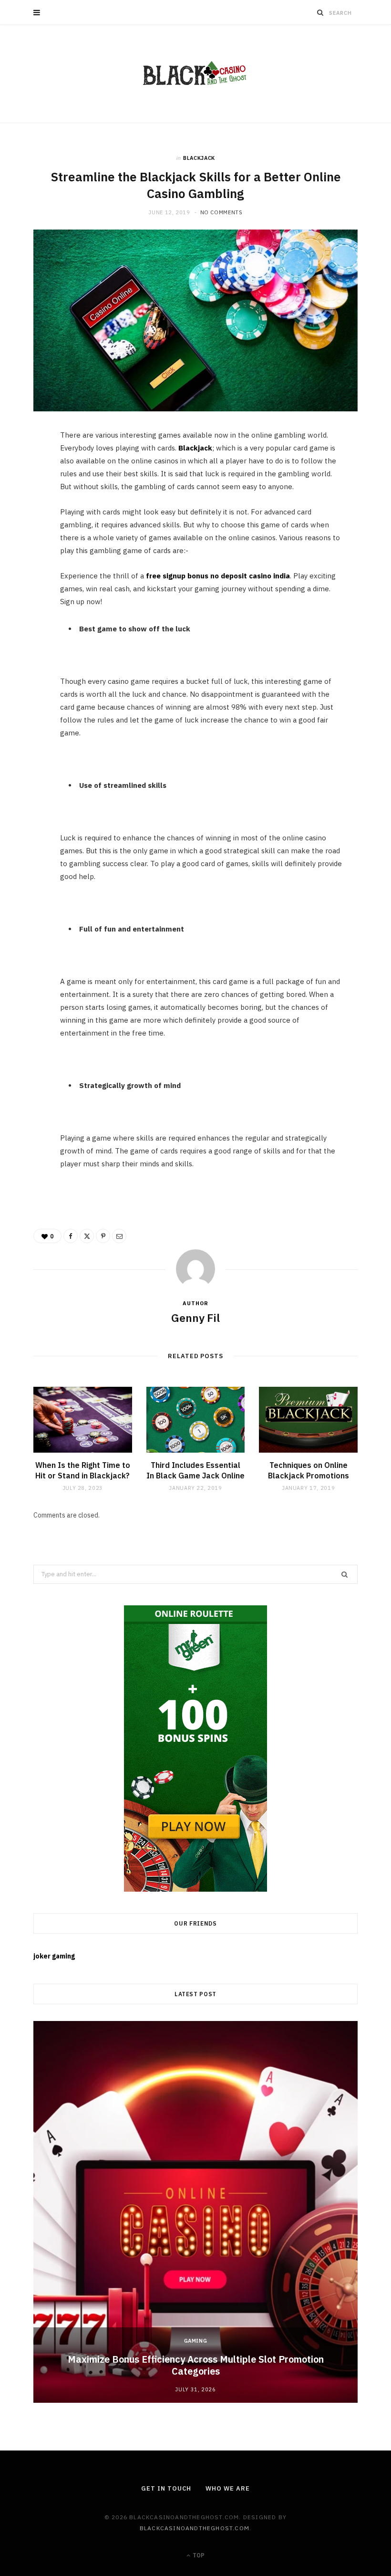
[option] (195, 2212)
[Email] (29, 540)
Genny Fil (195, 1318)
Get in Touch (166, 2488)
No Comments (221, 212)
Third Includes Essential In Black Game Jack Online (195, 1470)
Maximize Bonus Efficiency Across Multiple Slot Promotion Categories (196, 2365)
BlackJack (199, 158)
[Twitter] (29, 492)
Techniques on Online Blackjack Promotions (309, 1470)
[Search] (320, 12)
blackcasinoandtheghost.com (195, 2528)
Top (198, 2555)
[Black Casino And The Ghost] (195, 74)
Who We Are (227, 2488)
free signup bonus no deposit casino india (218, 576)
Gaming (196, 2341)
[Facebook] (29, 467)
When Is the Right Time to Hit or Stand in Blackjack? (83, 1470)
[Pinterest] (29, 516)
